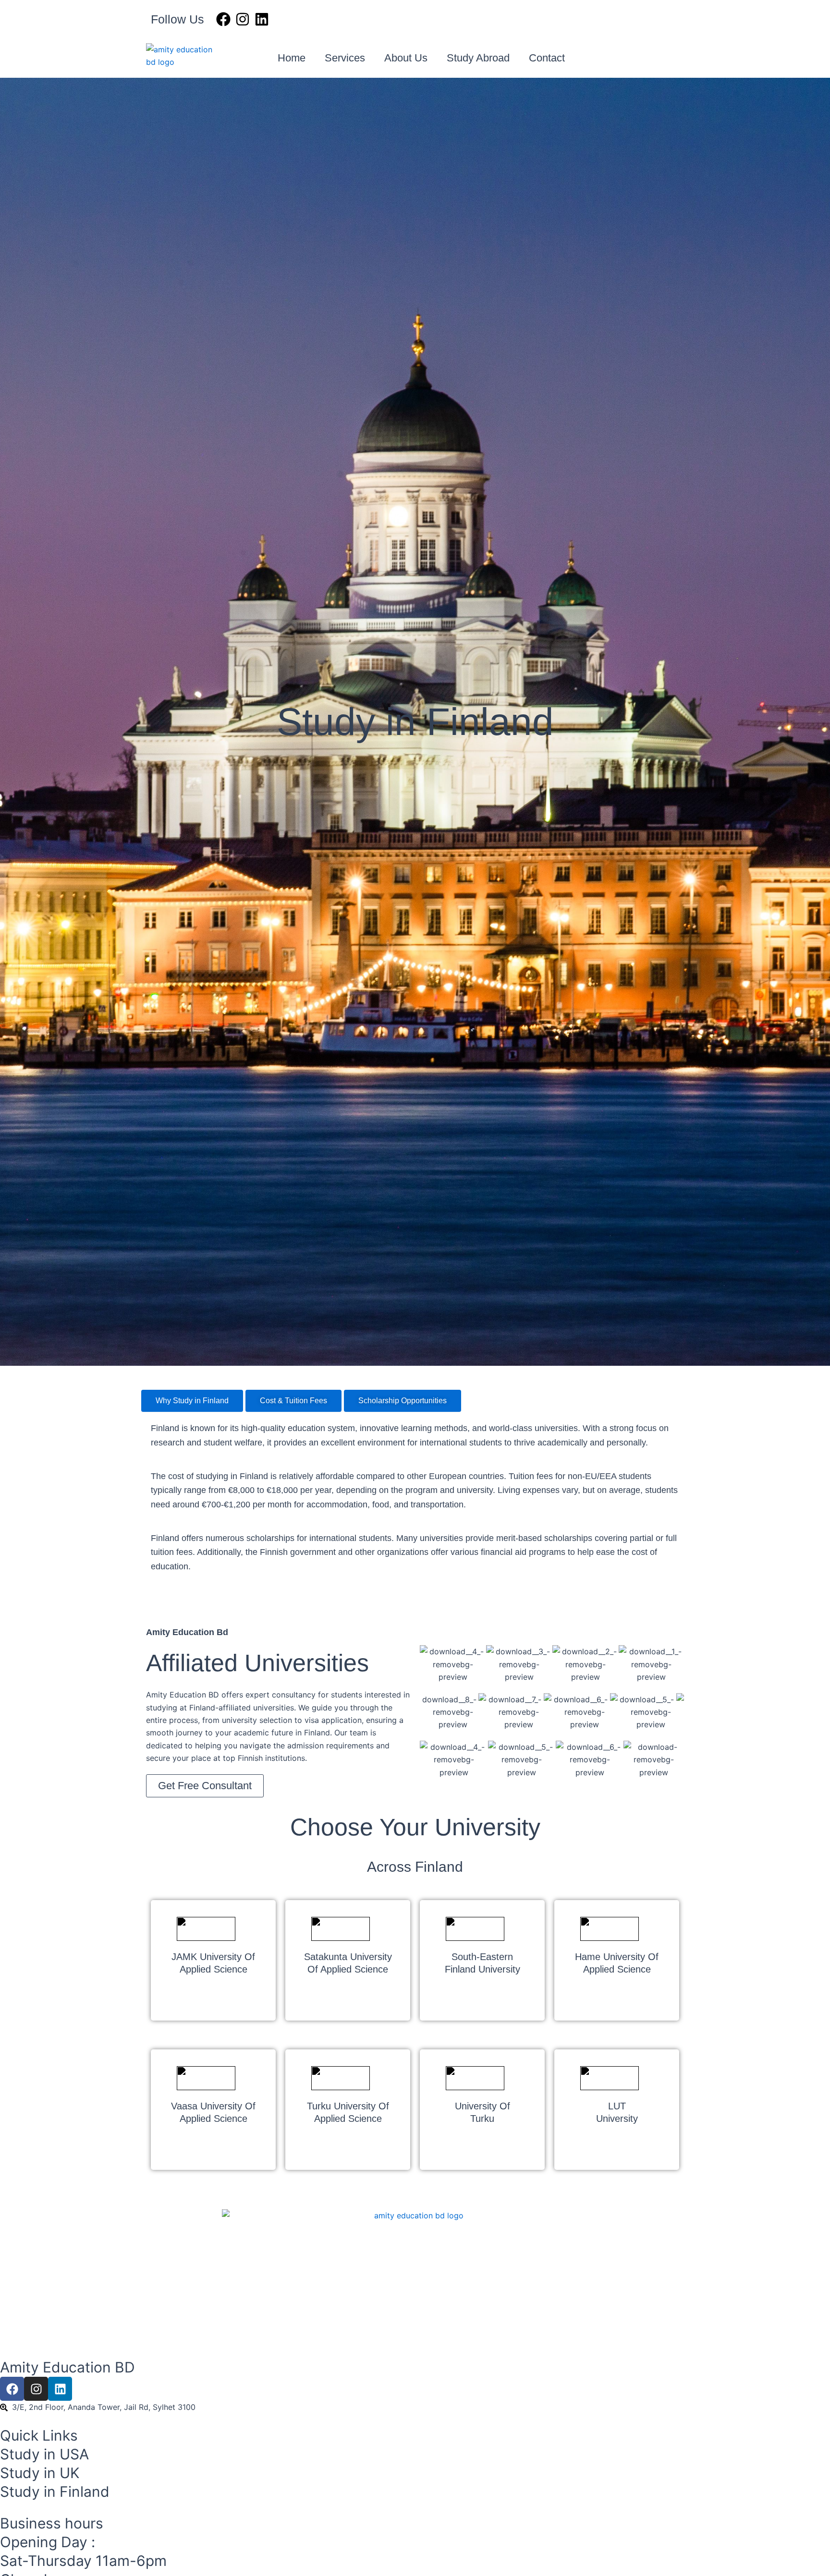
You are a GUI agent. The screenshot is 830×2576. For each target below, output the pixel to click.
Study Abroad (478, 58)
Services (345, 58)
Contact (547, 58)
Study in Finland (55, 2492)
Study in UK (40, 2473)
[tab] (192, 1401)
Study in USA (44, 2454)
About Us (406, 58)
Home (292, 58)
